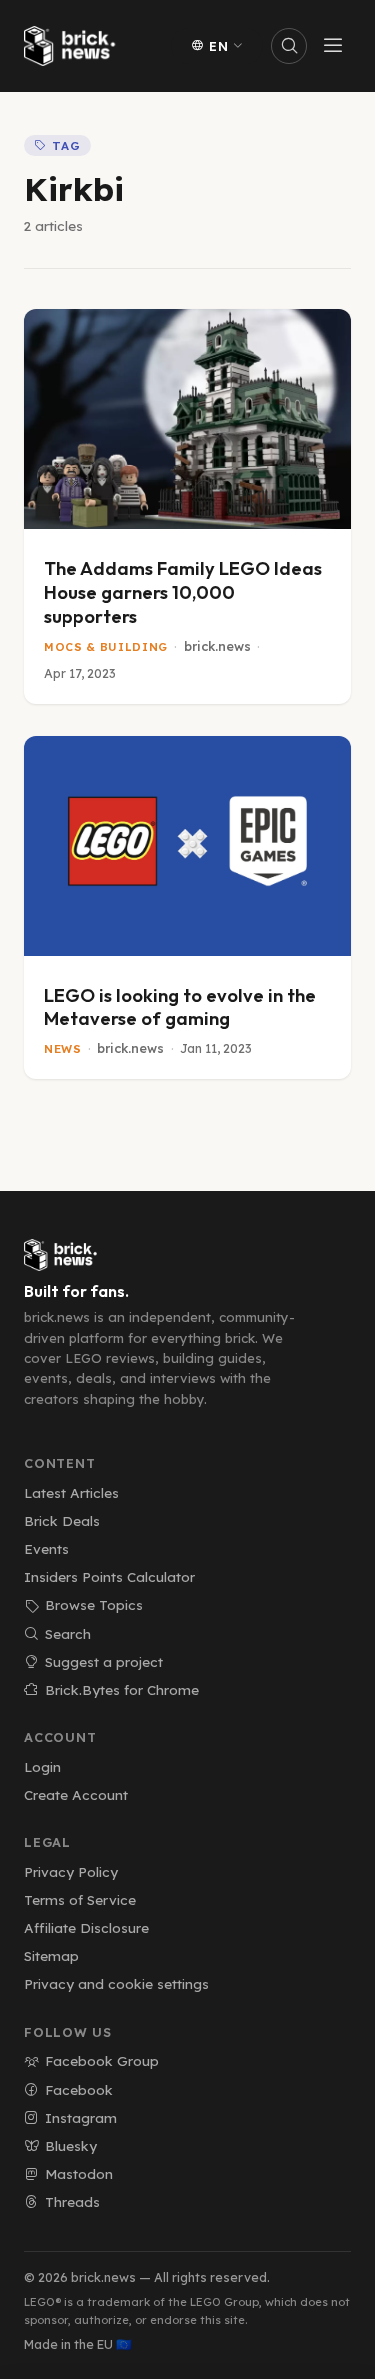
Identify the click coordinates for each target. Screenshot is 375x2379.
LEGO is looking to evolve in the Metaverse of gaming (180, 1007)
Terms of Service (80, 1899)
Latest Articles (71, 1492)
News (63, 1049)
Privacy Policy (71, 1871)
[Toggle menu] (333, 46)
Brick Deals (62, 1520)
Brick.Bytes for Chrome (122, 1689)
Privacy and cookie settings (116, 1983)
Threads (72, 2201)
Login (42, 1766)
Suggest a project (104, 1661)
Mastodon (79, 2173)
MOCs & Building (106, 647)
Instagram (81, 2117)
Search (68, 1633)
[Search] (289, 46)
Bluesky (71, 2145)
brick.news (217, 646)
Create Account (76, 1794)
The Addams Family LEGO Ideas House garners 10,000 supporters (183, 592)
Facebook (79, 2089)
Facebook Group (102, 2060)
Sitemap (51, 1955)
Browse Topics (94, 1604)
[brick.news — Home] (74, 46)
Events (46, 1548)
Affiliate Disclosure (86, 1927)
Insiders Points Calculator (109, 1576)
